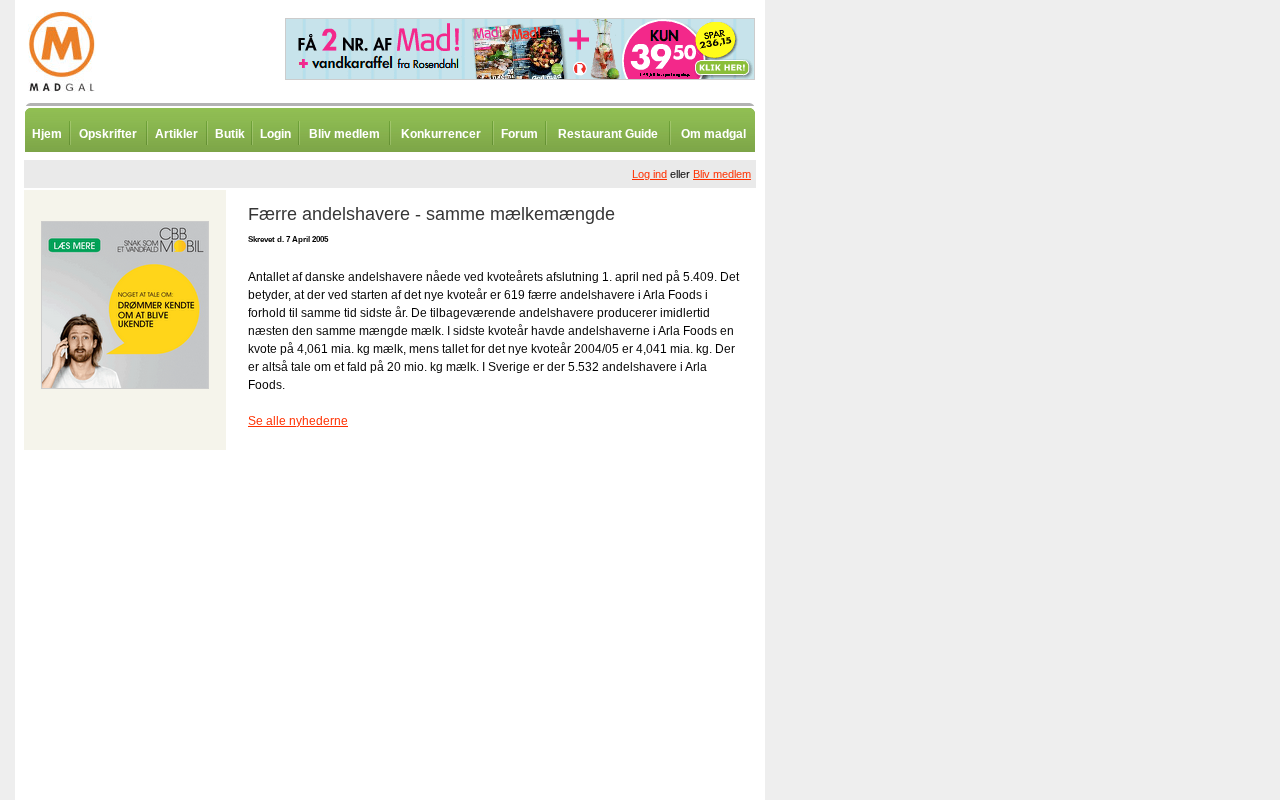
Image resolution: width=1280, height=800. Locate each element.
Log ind (649, 174)
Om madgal (713, 134)
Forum (519, 134)
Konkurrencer (441, 134)
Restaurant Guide (608, 134)
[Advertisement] (870, 495)
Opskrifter (108, 134)
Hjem (47, 134)
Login (275, 134)
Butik (230, 134)
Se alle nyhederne (298, 421)
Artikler (176, 134)
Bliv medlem (344, 134)
